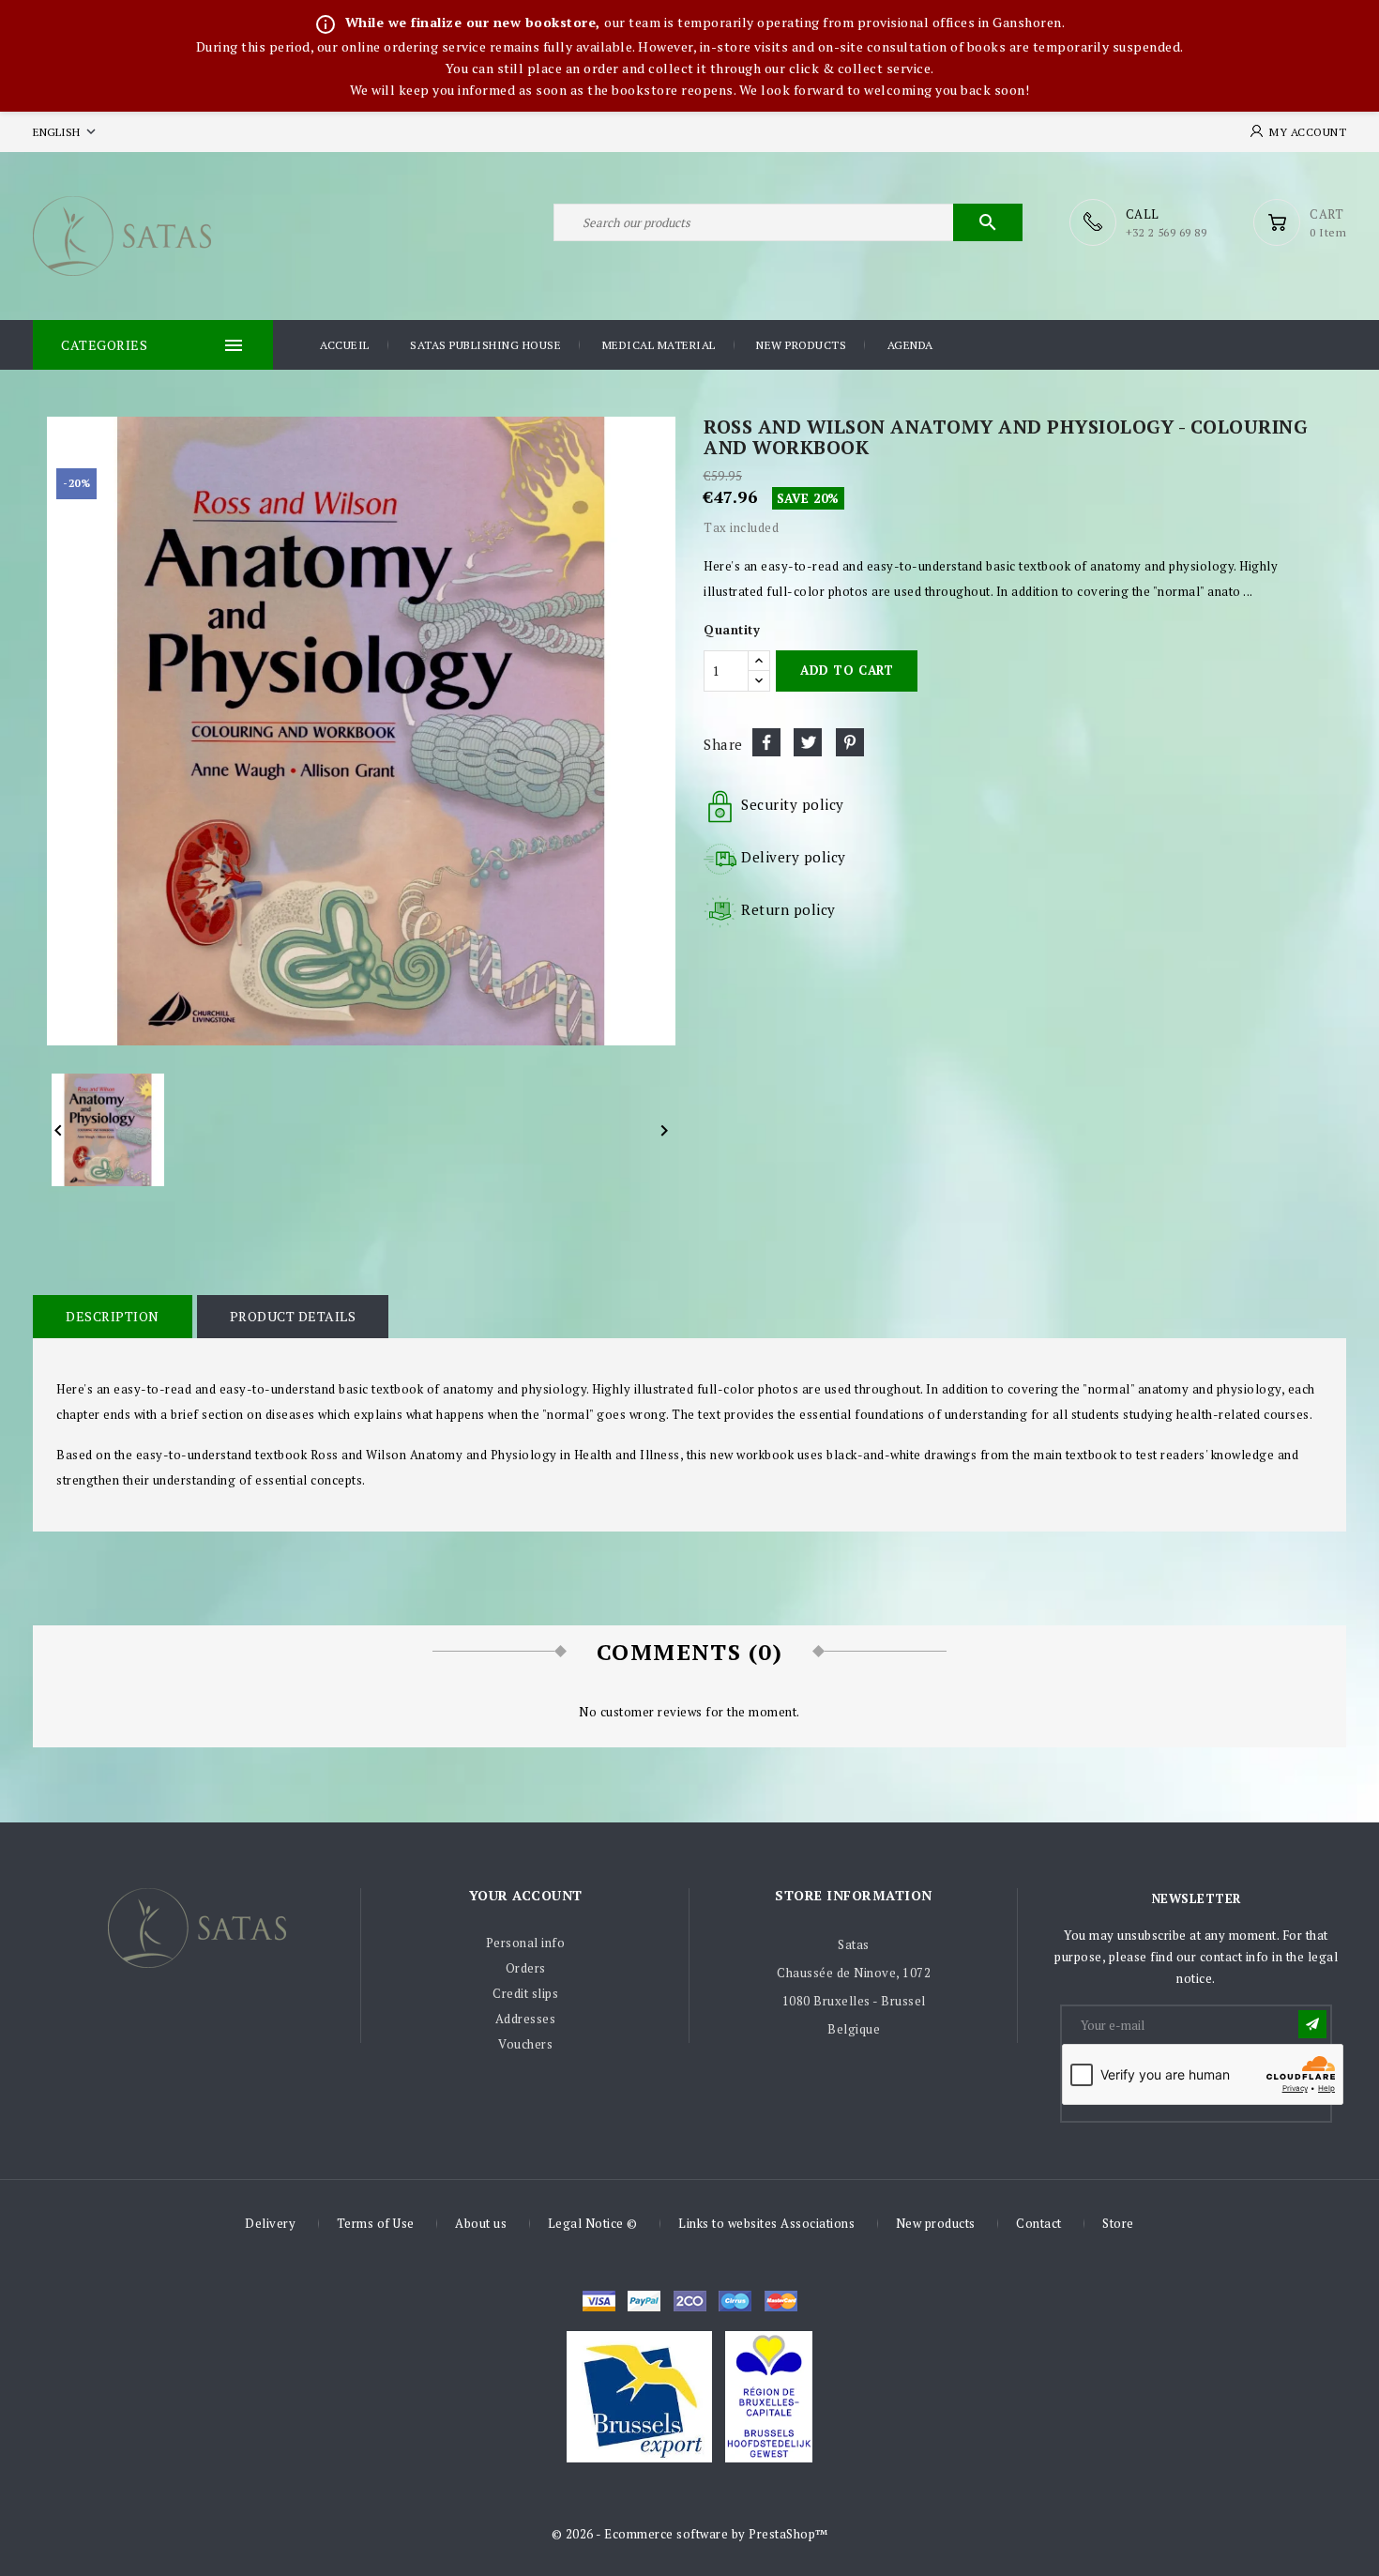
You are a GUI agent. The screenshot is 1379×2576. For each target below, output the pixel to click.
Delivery (270, 2223)
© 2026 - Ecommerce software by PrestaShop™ (690, 2534)
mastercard (735, 2301)
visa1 (781, 2301)
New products (801, 345)
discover (644, 2301)
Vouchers (525, 2044)
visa (599, 2301)
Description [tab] (113, 1316)
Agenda (910, 345)
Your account (526, 1895)
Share (766, 742)
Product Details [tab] (293, 1316)
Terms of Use (376, 2223)
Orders (526, 1968)
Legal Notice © (593, 2223)
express (690, 2301)
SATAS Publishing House (485, 345)
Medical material (659, 345)
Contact (1039, 2223)
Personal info (526, 1943)
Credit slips (525, 1993)
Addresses (526, 2019)
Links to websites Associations (766, 2223)
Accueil (345, 345)
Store (1118, 2223)
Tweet (808, 742)
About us (481, 2223)
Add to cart (847, 670)
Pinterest (850, 742)
